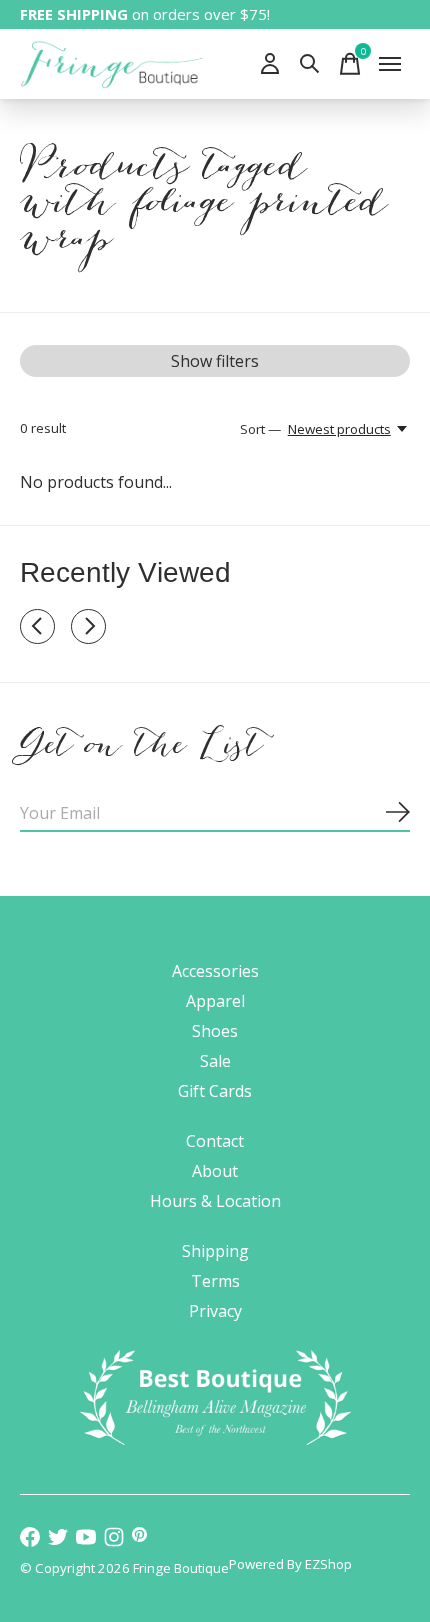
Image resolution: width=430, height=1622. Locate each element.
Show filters (215, 361)
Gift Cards (215, 1091)
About (215, 1171)
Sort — (260, 429)
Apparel (215, 1001)
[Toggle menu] (390, 64)
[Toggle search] (310, 64)
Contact (215, 1141)
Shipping (215, 1251)
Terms (215, 1281)
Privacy (215, 1311)
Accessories (215, 971)
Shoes (215, 1031)
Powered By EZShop (290, 1564)
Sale (215, 1061)
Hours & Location (215, 1201)
